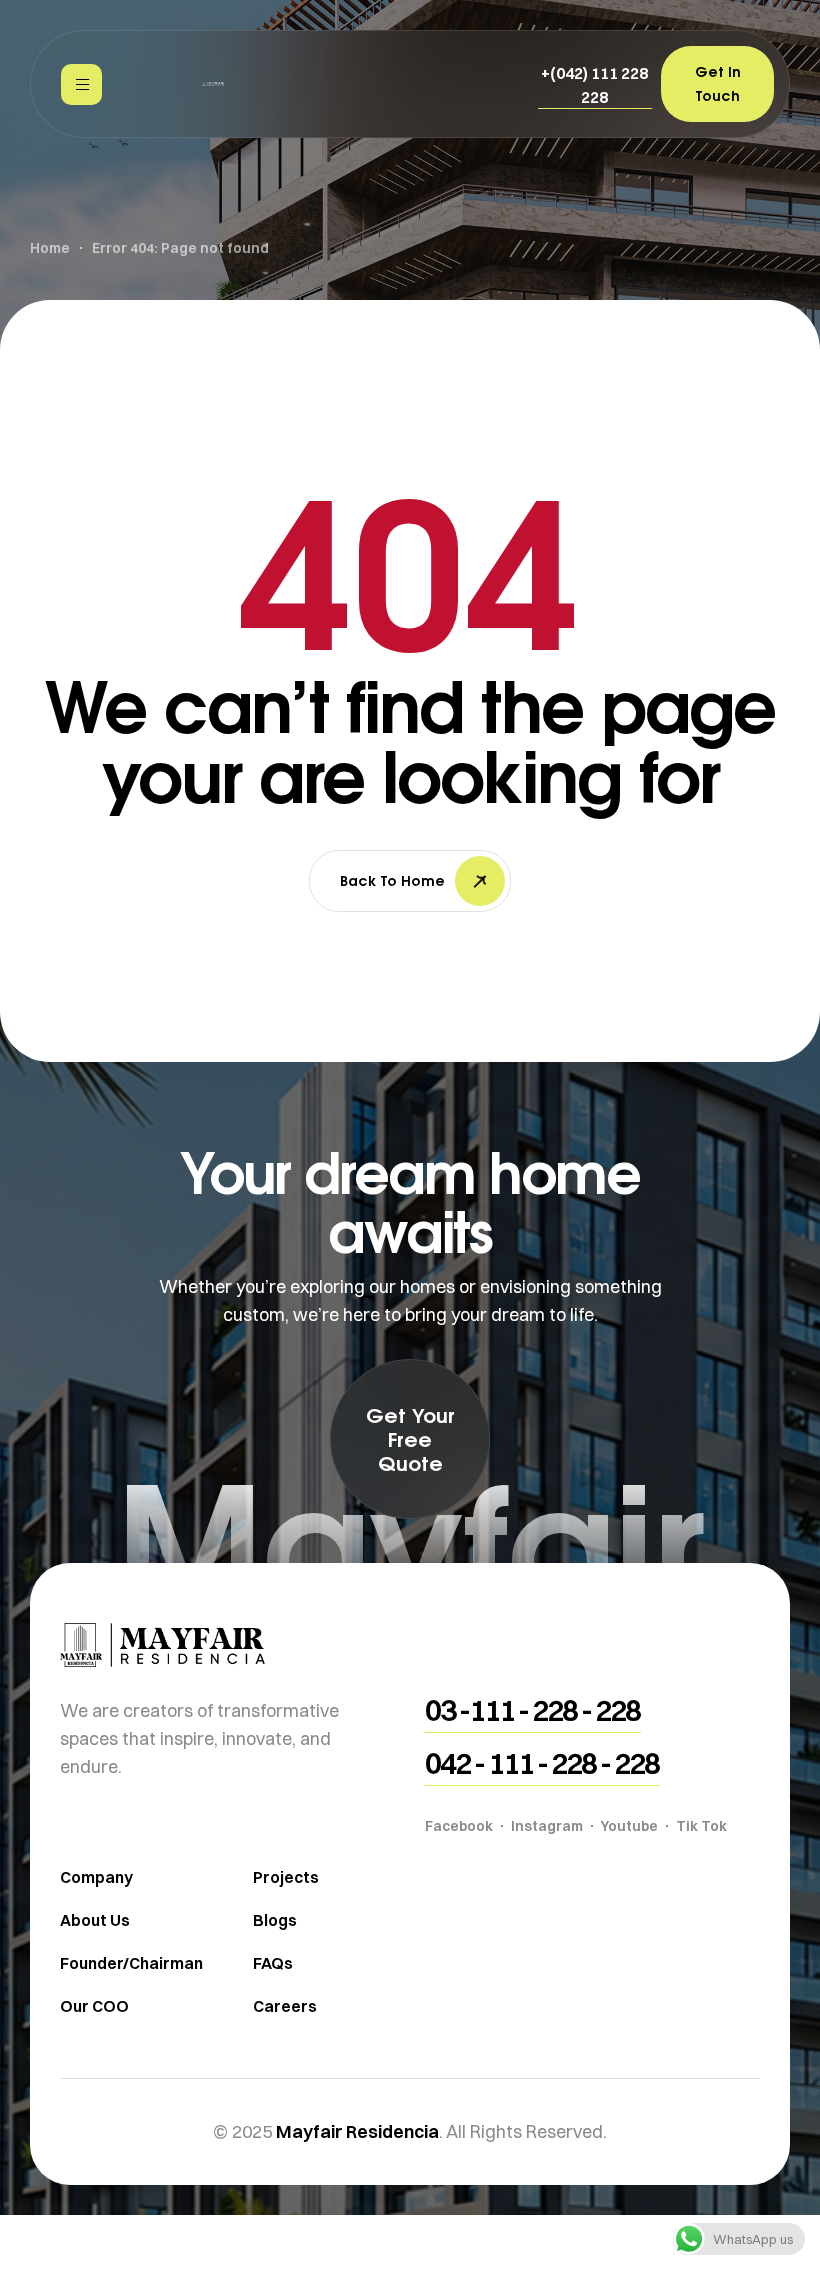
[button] (595, 85)
